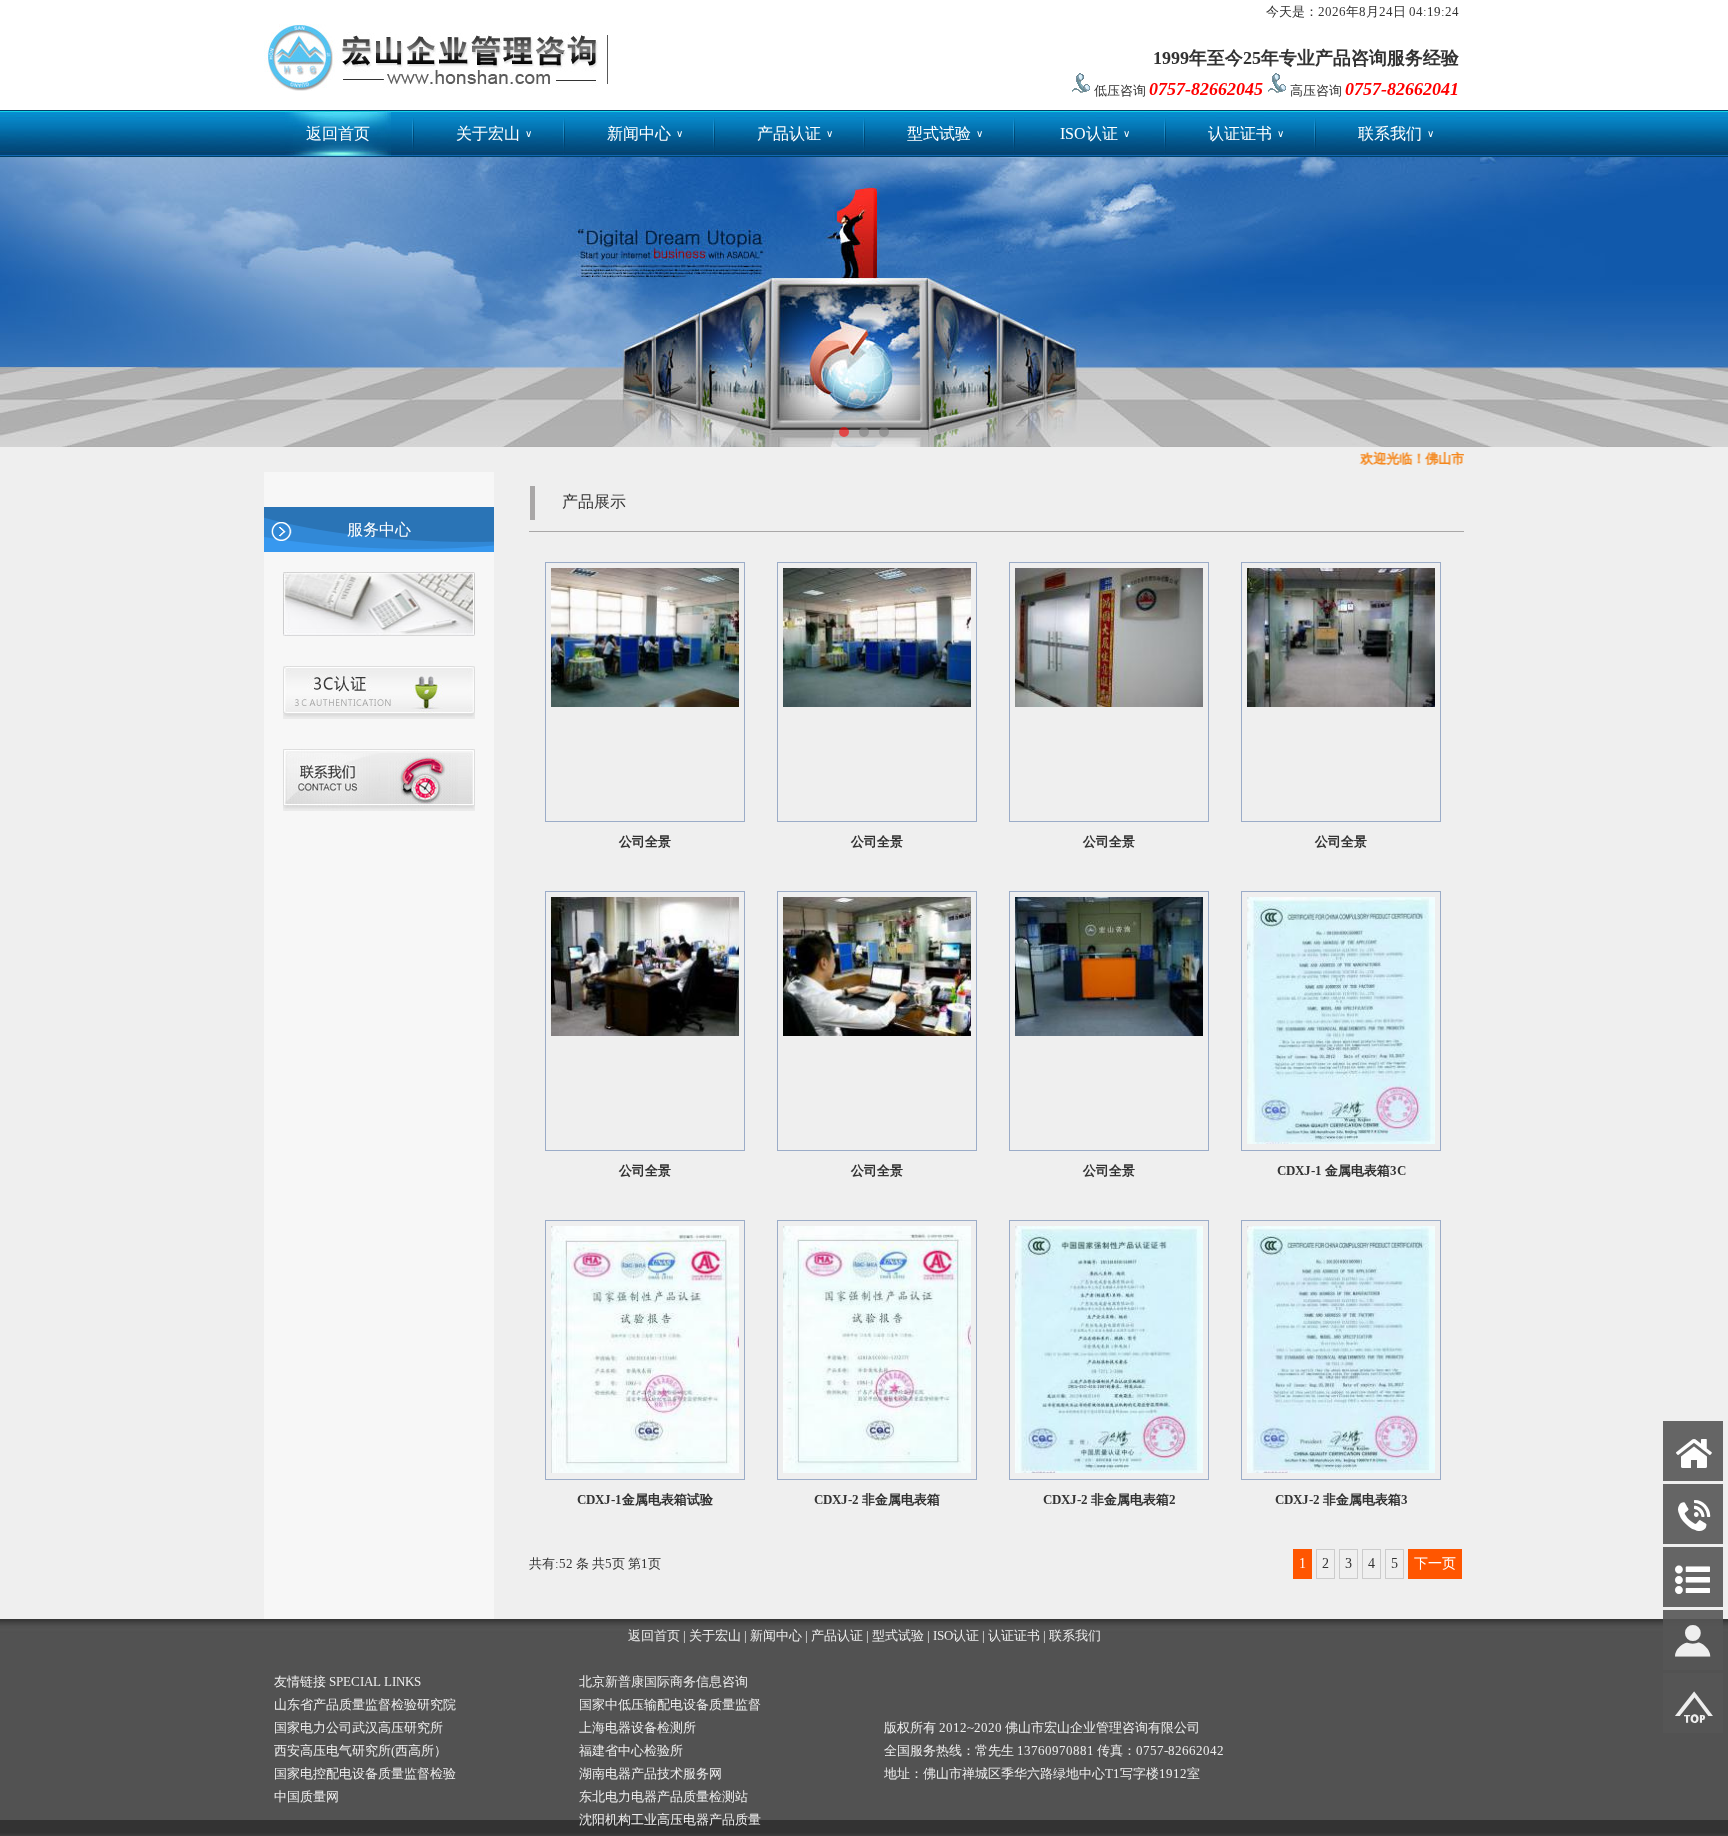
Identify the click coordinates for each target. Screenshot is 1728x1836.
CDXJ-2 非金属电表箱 (877, 1499)
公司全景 (645, 841)
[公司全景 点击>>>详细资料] (645, 702)
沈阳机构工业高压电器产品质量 (670, 1819)
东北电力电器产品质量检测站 (663, 1796)
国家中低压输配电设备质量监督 (670, 1704)
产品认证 (795, 133)
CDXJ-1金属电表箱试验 (645, 1499)
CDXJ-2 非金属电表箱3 (1341, 1499)
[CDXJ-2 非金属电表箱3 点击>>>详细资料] (1341, 1468)
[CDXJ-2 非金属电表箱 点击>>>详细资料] (877, 1468)
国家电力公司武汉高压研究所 (358, 1727)
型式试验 (945, 133)
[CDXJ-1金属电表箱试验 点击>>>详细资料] (645, 1468)
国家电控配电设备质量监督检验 (365, 1773)
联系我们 (1396, 133)
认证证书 (1246, 133)
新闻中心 (645, 133)
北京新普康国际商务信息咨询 (663, 1681)
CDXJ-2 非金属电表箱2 (1109, 1499)
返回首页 (338, 133)
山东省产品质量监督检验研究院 (365, 1704)
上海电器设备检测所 (637, 1727)
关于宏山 (494, 133)
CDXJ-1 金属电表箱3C (1341, 1170)
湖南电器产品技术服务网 (650, 1773)
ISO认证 (1095, 133)
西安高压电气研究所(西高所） (360, 1750)
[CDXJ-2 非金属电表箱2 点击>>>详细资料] (1109, 1468)
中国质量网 (306, 1796)
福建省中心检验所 (631, 1750)
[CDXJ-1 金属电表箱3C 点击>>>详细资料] (1341, 1139)
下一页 (1435, 1563)
